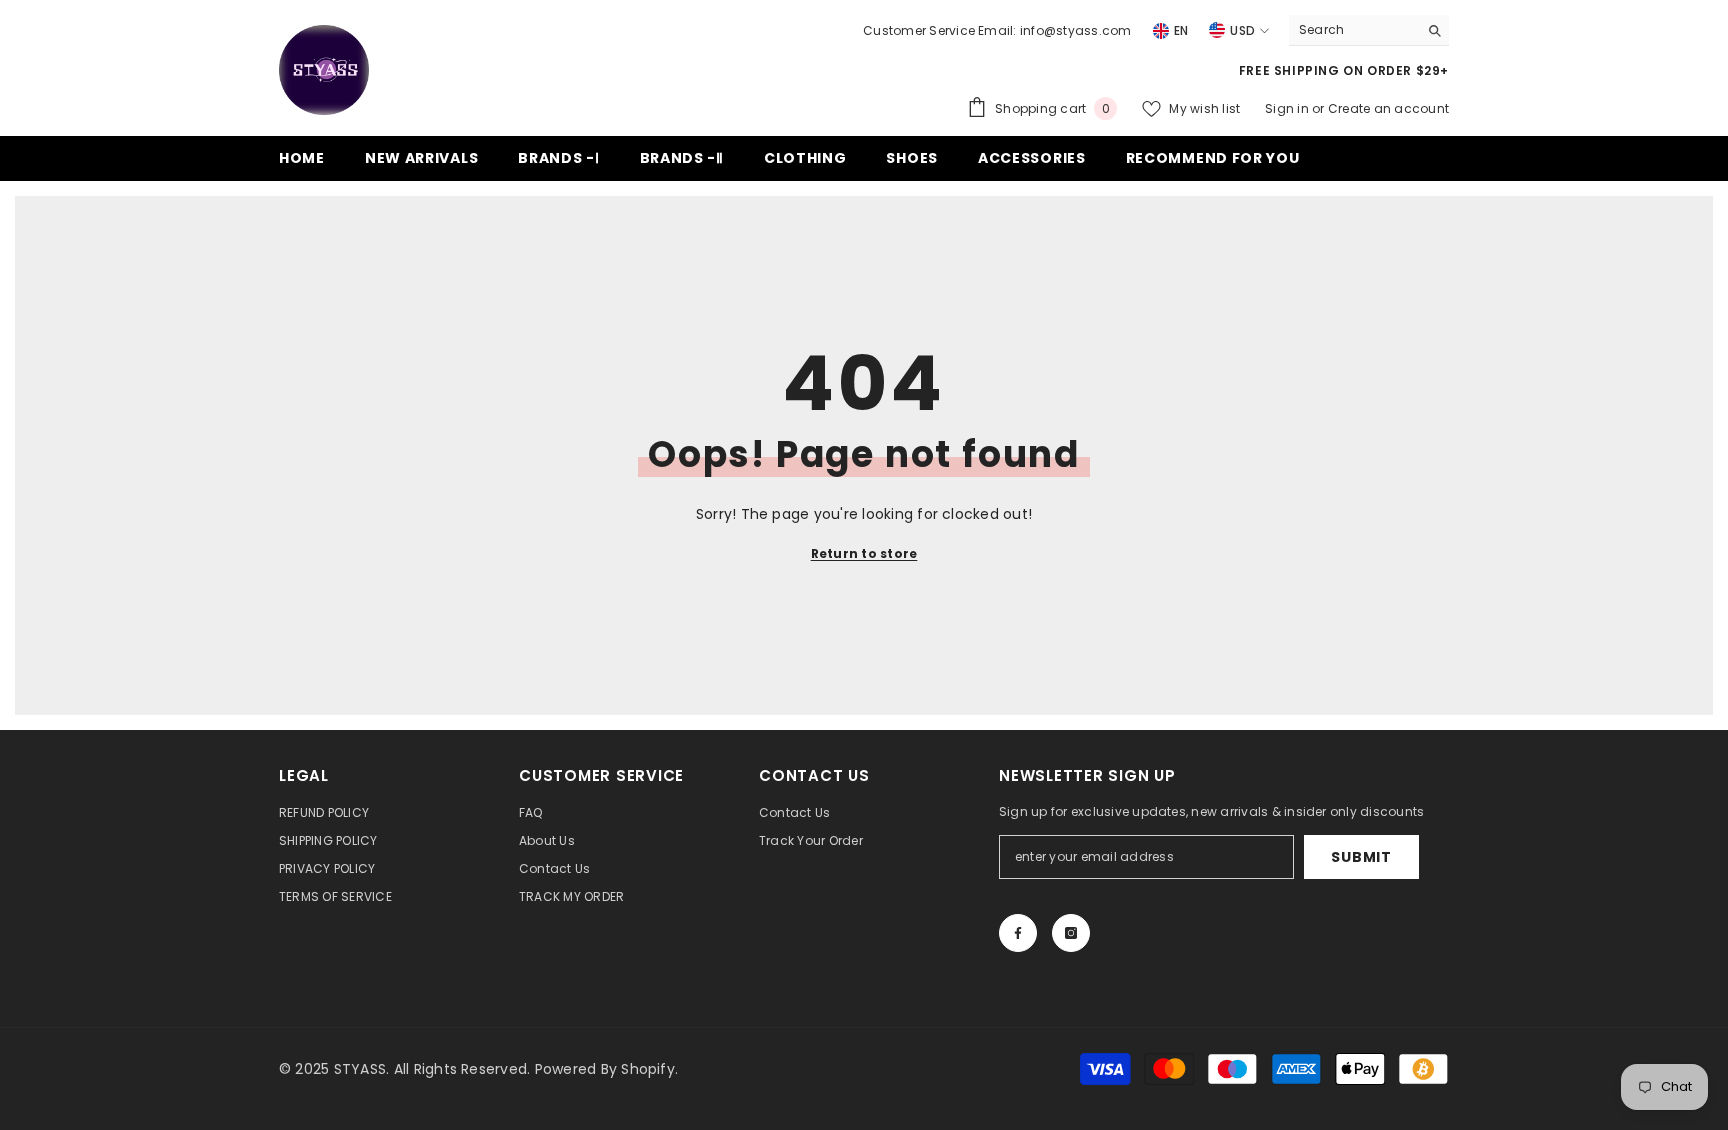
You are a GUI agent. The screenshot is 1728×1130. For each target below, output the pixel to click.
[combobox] (1353, 30)
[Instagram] (1071, 933)
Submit (1361, 857)
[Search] (1369, 30)
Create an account (1388, 108)
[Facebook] (1018, 933)
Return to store (864, 553)
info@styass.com (1076, 30)
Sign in (1288, 108)
